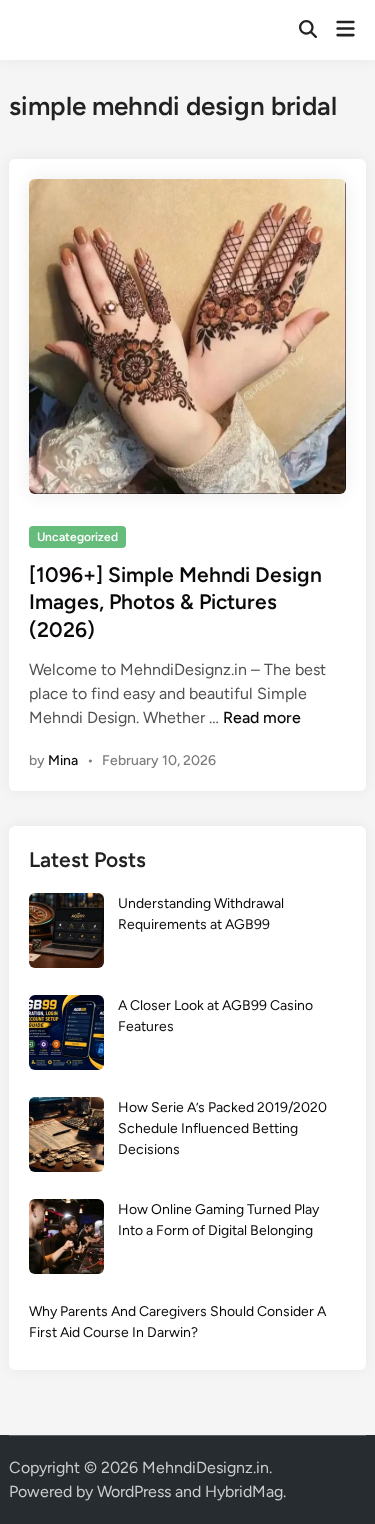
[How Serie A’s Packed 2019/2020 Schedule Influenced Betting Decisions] (66, 1137)
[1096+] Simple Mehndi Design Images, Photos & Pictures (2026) (175, 602)
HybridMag (244, 1491)
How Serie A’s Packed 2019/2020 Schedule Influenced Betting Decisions (222, 1128)
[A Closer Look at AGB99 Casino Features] (66, 1035)
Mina (63, 760)
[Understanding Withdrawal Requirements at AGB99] (66, 933)
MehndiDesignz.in (205, 1467)
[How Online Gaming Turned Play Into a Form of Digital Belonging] (66, 1239)
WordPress (134, 1491)
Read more (262, 717)
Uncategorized (77, 537)
